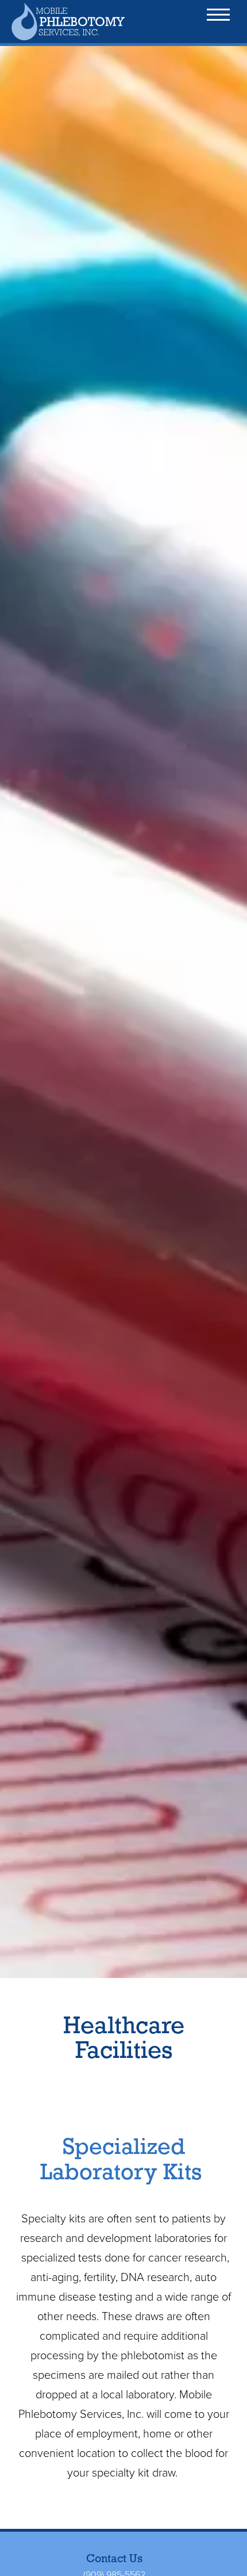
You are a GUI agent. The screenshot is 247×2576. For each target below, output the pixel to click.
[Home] (78, 22)
